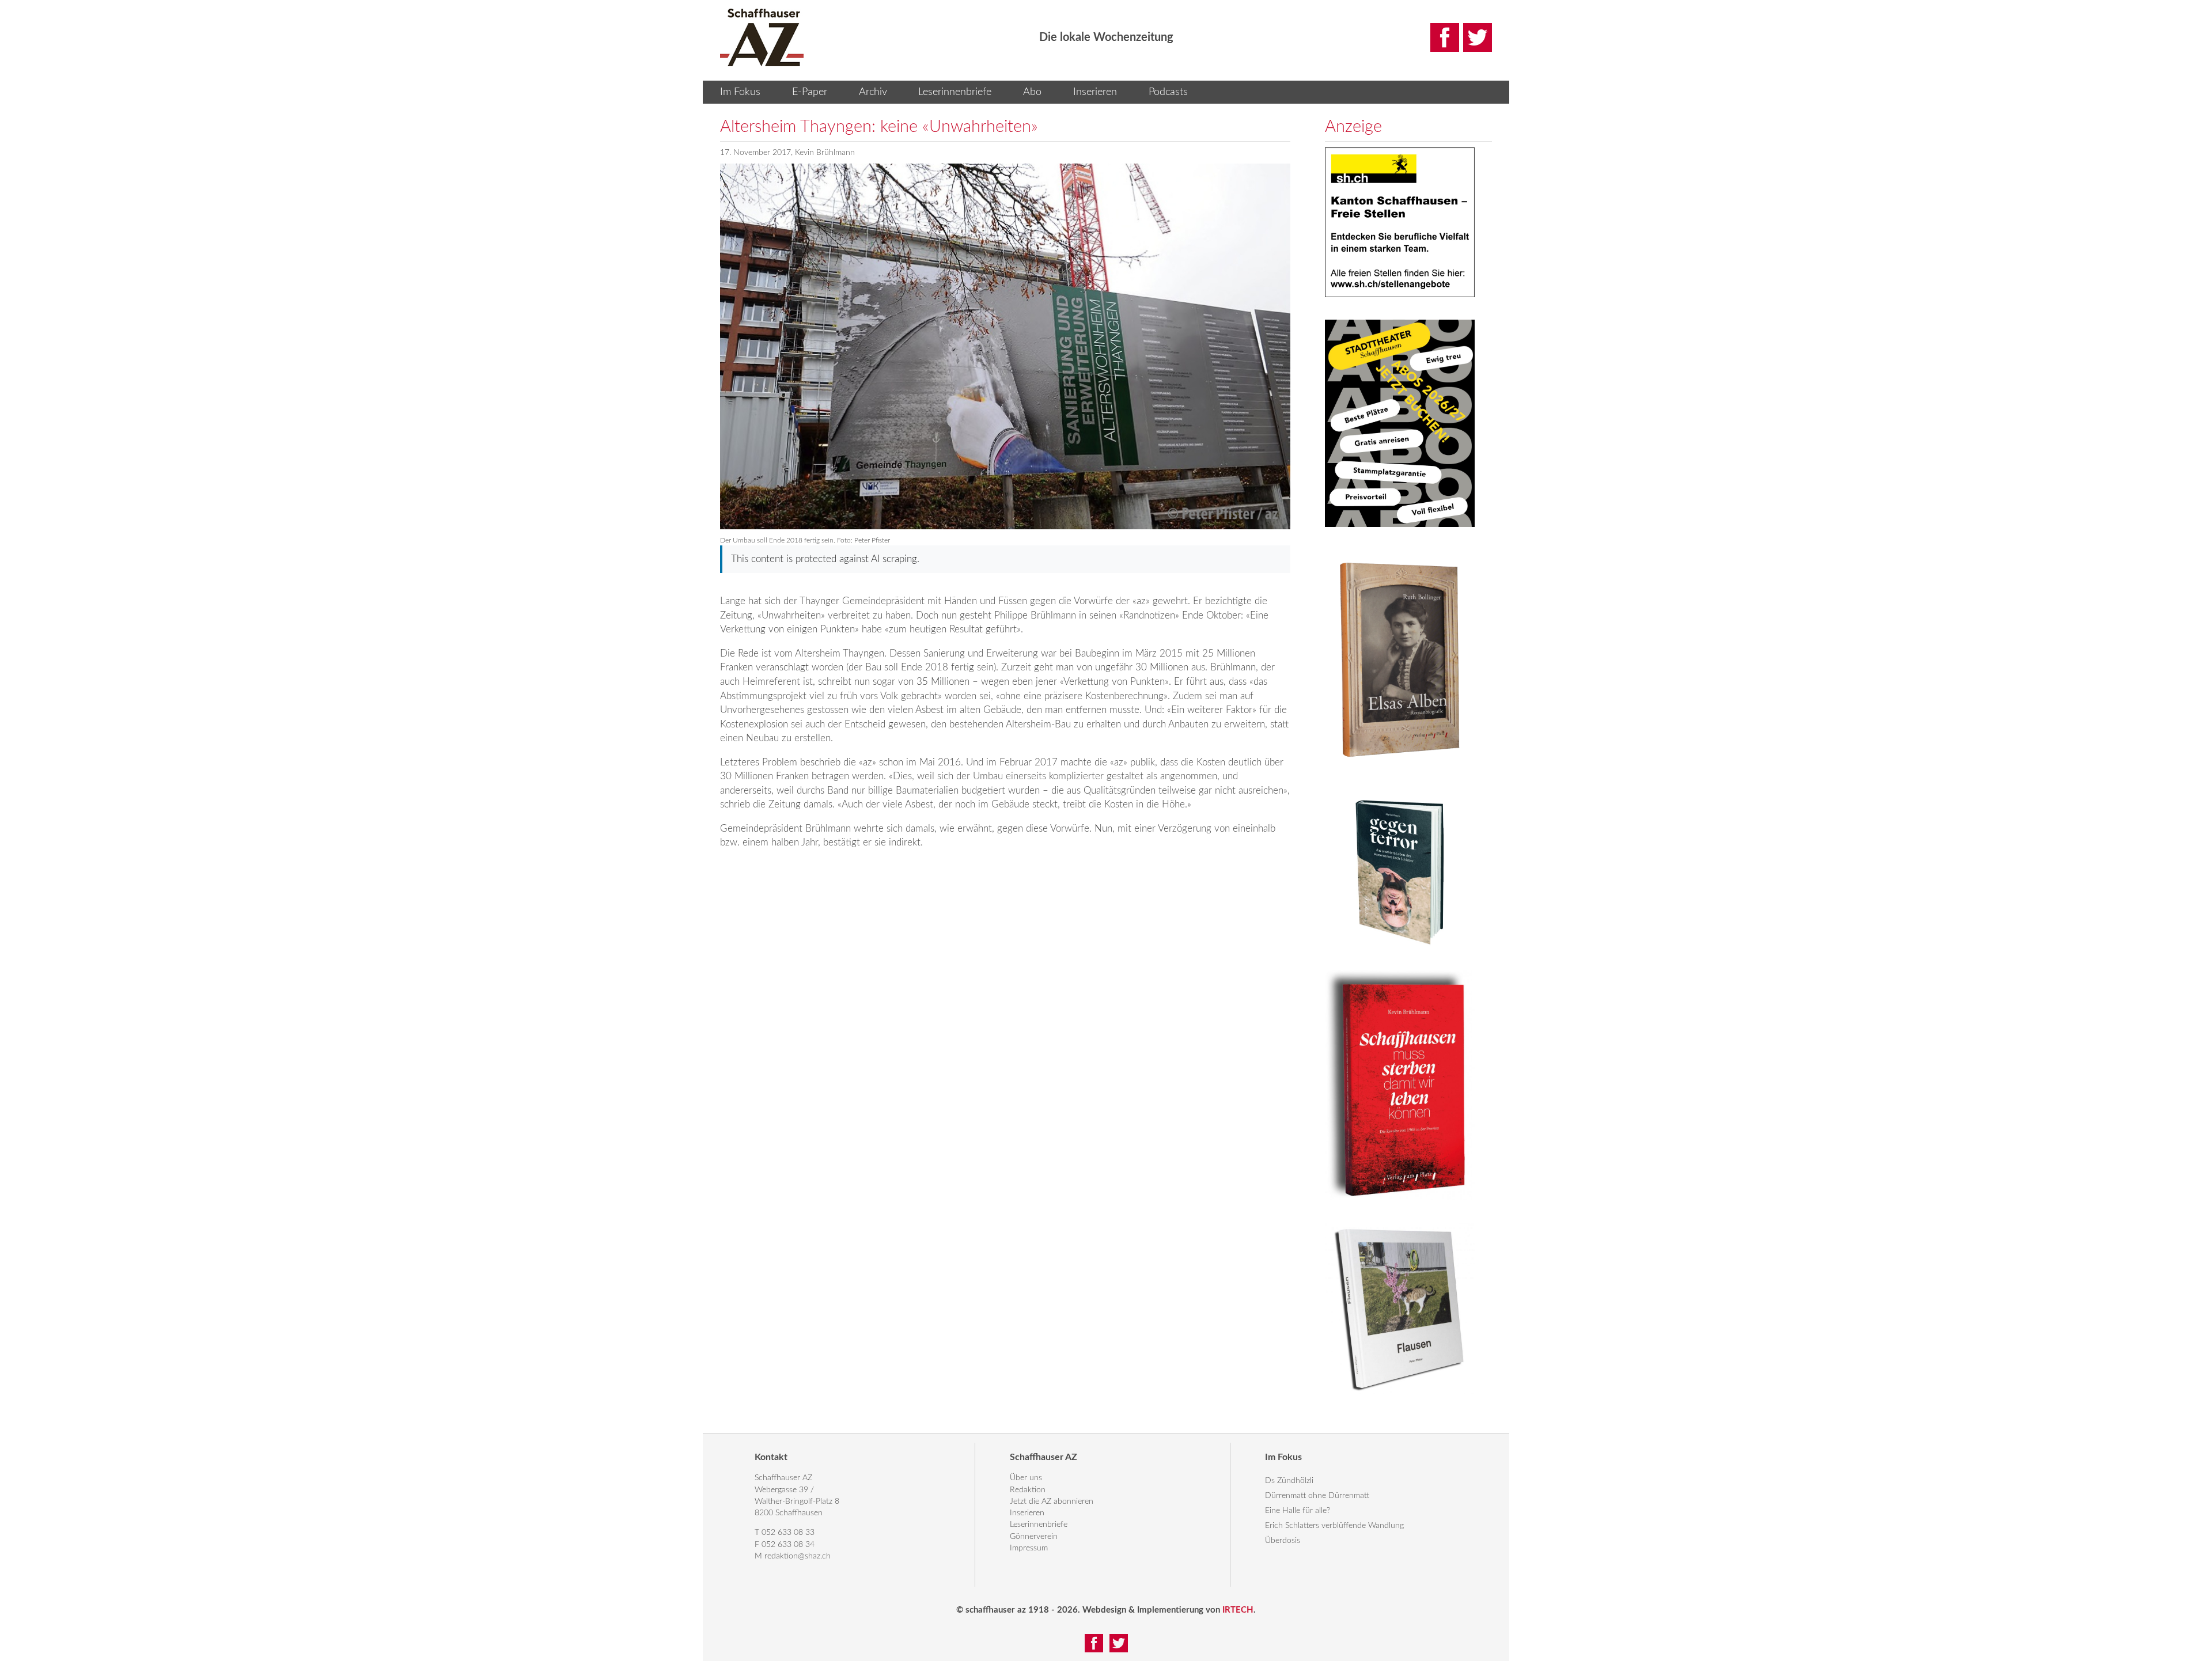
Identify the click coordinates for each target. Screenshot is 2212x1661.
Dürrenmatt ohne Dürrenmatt (1317, 1496)
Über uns (1026, 1478)
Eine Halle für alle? (1298, 1511)
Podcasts (1168, 92)
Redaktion (1028, 1490)
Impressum (1029, 1548)
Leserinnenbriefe (955, 92)
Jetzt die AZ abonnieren (1052, 1501)
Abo (1032, 92)
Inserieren (1095, 92)
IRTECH (1238, 1610)
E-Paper (810, 92)
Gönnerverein (1034, 1537)
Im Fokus (740, 92)
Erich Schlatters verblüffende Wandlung (1334, 1526)
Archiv (873, 92)
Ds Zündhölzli (1289, 1481)
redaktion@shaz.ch (798, 1556)
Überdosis (1283, 1541)
